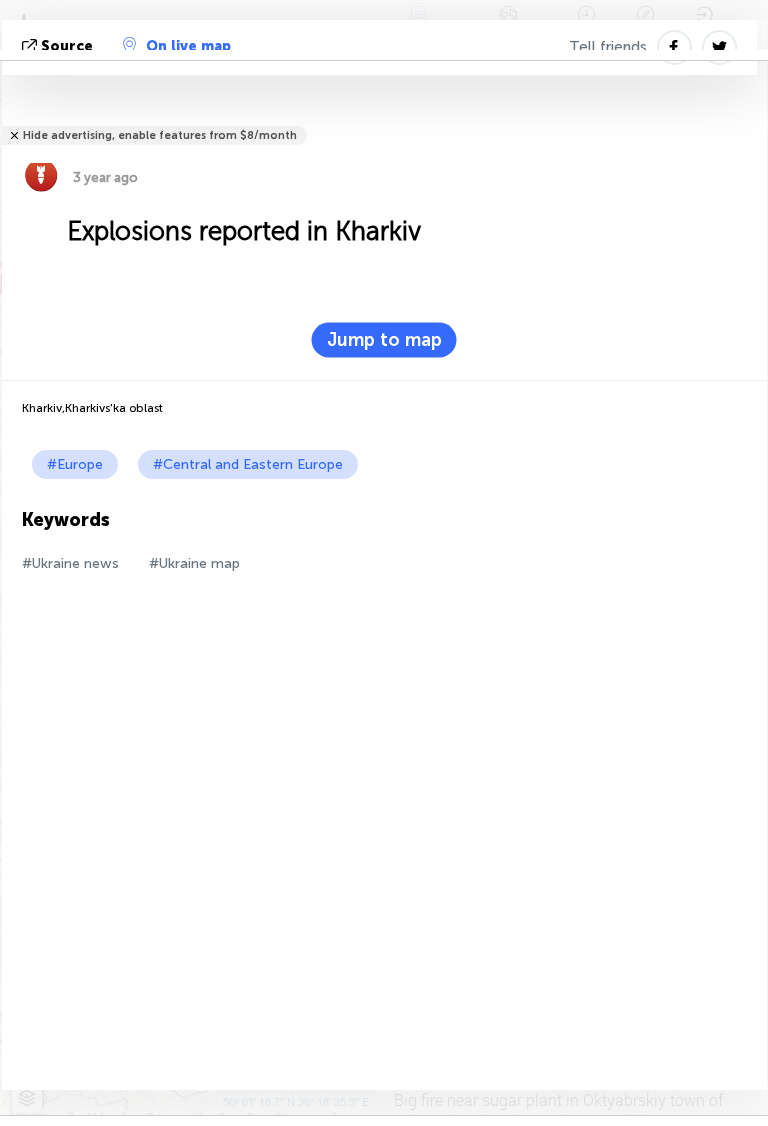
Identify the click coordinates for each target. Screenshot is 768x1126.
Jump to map (384, 340)
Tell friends (608, 47)
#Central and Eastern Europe (248, 464)
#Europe (75, 464)
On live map (188, 46)
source (67, 46)
